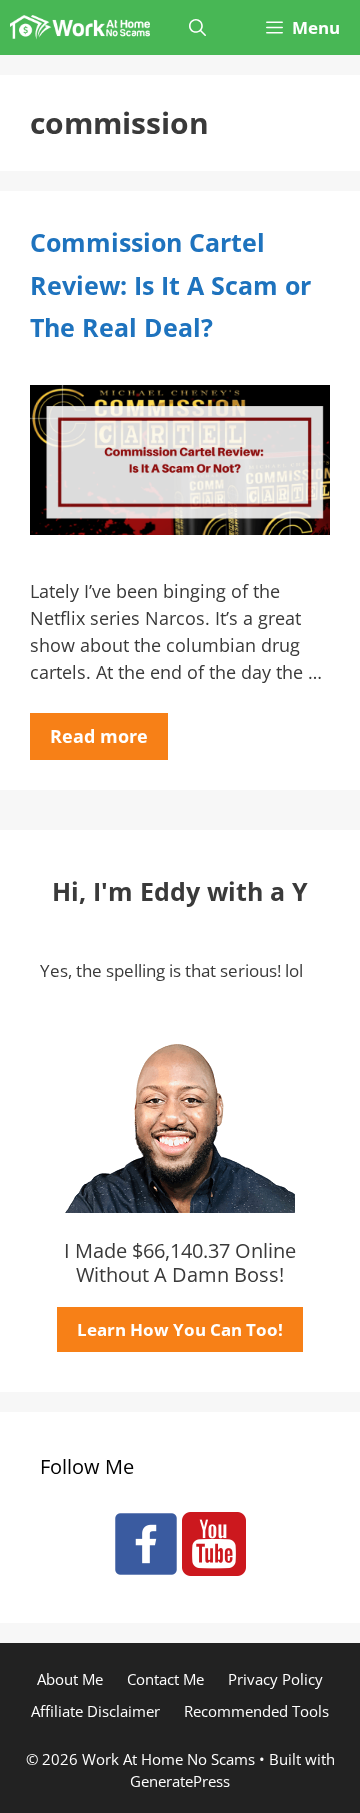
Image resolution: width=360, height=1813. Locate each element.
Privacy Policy (275, 1679)
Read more (99, 736)
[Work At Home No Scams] (80, 27)
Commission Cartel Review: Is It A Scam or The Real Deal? (170, 284)
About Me (70, 1679)
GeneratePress (180, 1781)
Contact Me (165, 1679)
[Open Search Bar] (197, 27)
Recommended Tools (256, 1711)
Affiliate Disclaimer (95, 1711)
